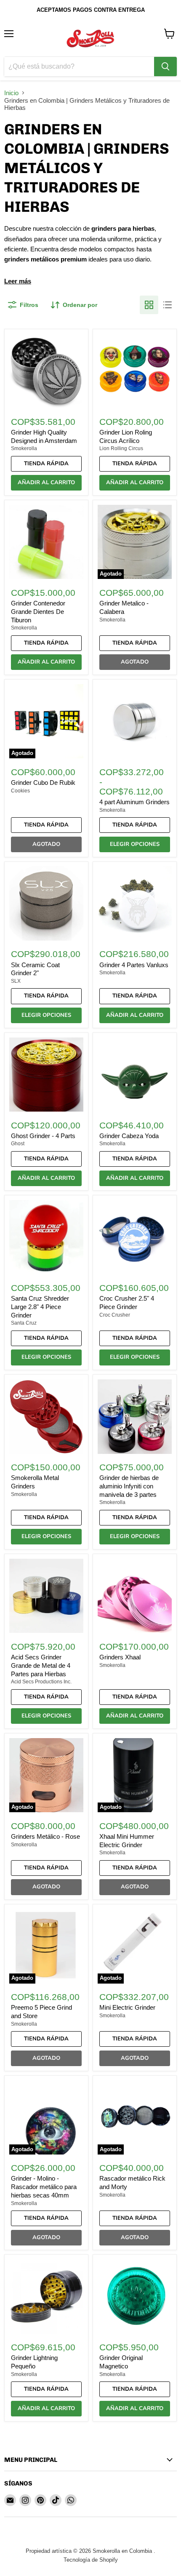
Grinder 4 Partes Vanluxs (134, 965)
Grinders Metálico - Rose (45, 1836)
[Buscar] (165, 67)
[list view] (168, 305)
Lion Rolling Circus (121, 448)
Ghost (18, 1144)
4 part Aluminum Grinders (134, 802)
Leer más (18, 281)
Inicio (11, 93)
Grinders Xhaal (120, 1657)
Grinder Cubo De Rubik (43, 783)
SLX (16, 981)
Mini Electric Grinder (127, 2007)
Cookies (20, 791)
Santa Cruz (24, 1323)
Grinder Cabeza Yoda (129, 1136)
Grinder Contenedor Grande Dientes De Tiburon (38, 611)
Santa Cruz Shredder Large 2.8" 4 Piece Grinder (40, 1307)
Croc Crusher (115, 1315)
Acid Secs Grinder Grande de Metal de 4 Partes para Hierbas (41, 1665)
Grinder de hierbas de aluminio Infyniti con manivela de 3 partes (129, 1486)
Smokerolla (24, 448)
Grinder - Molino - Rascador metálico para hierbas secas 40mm (44, 2187)
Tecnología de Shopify (91, 2560)
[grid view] (149, 305)
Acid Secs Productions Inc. (41, 1682)
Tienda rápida (46, 464)
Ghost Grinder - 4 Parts (43, 1136)
